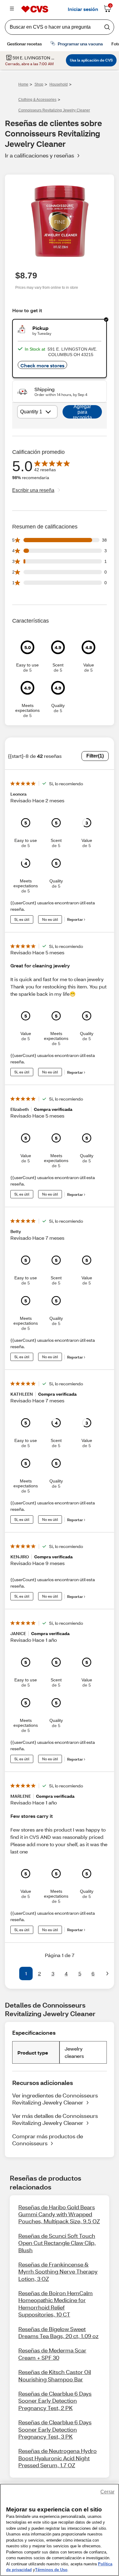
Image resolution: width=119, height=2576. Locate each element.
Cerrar (107, 2492)
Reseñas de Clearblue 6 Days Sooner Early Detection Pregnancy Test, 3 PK (55, 2429)
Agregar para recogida (82, 412)
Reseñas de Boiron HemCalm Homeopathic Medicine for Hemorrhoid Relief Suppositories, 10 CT (56, 2304)
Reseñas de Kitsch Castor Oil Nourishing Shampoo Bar (55, 2375)
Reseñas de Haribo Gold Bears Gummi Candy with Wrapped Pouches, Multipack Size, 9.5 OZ (59, 2214)
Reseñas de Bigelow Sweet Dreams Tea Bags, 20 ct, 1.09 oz (58, 2332)
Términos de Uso (51, 2570)
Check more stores (42, 365)
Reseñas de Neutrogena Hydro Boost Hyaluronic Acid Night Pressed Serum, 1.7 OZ (58, 2458)
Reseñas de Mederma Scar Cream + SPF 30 (52, 2354)
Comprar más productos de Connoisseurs (48, 2140)
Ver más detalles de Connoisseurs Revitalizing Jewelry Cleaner (55, 2119)
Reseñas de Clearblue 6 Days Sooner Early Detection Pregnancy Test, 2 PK (55, 2401)
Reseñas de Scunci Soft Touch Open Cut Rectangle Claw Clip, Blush (57, 2243)
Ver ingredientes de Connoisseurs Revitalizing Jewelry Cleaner (55, 2099)
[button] (12, 1974)
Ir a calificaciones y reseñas (40, 155)
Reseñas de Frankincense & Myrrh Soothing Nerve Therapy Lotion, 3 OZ (58, 2272)
